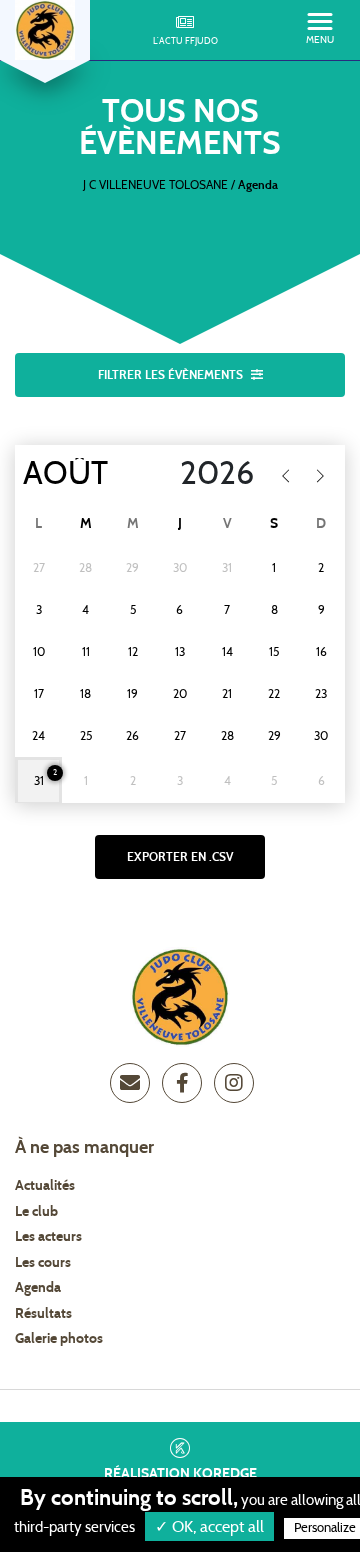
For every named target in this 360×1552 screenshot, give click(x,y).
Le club (36, 1212)
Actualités (45, 1186)
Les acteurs (48, 1237)
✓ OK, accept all (209, 1527)
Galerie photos (59, 1339)
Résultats (43, 1314)
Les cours (43, 1263)
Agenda (38, 1288)
